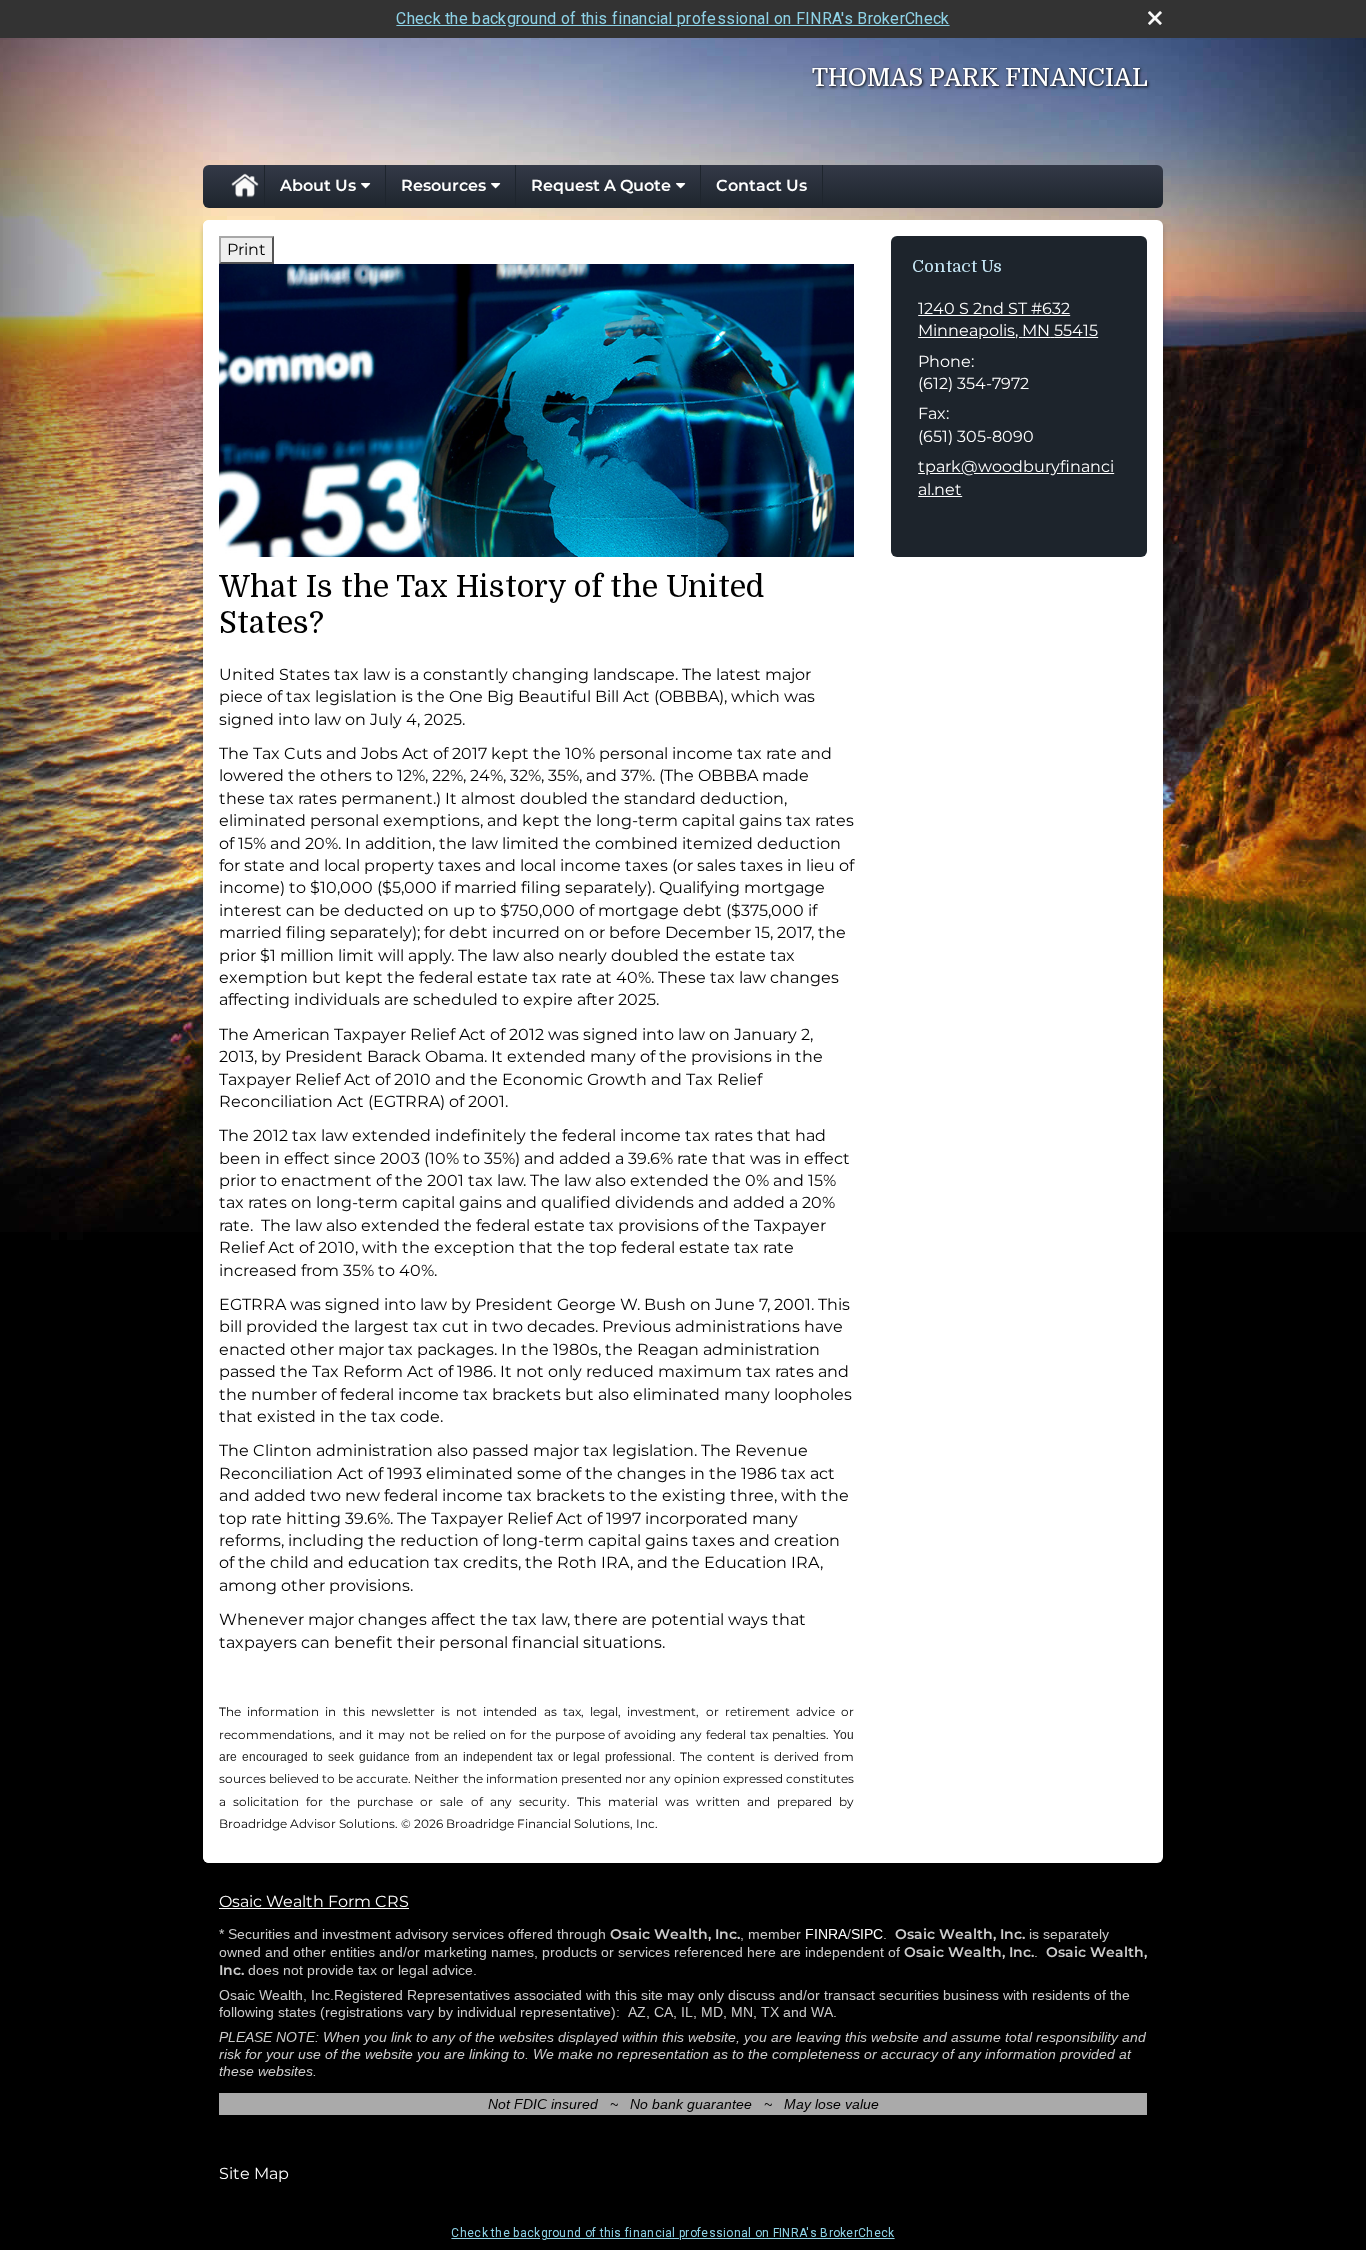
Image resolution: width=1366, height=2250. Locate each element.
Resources (443, 185)
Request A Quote (601, 185)
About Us (318, 185)
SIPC (867, 1934)
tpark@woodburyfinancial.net (1016, 477)
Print (246, 249)
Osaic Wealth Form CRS (314, 1901)
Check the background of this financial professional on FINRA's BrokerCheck (672, 18)
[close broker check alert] (1155, 18)
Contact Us (761, 185)
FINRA (826, 1934)
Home (244, 186)
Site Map (254, 2173)
